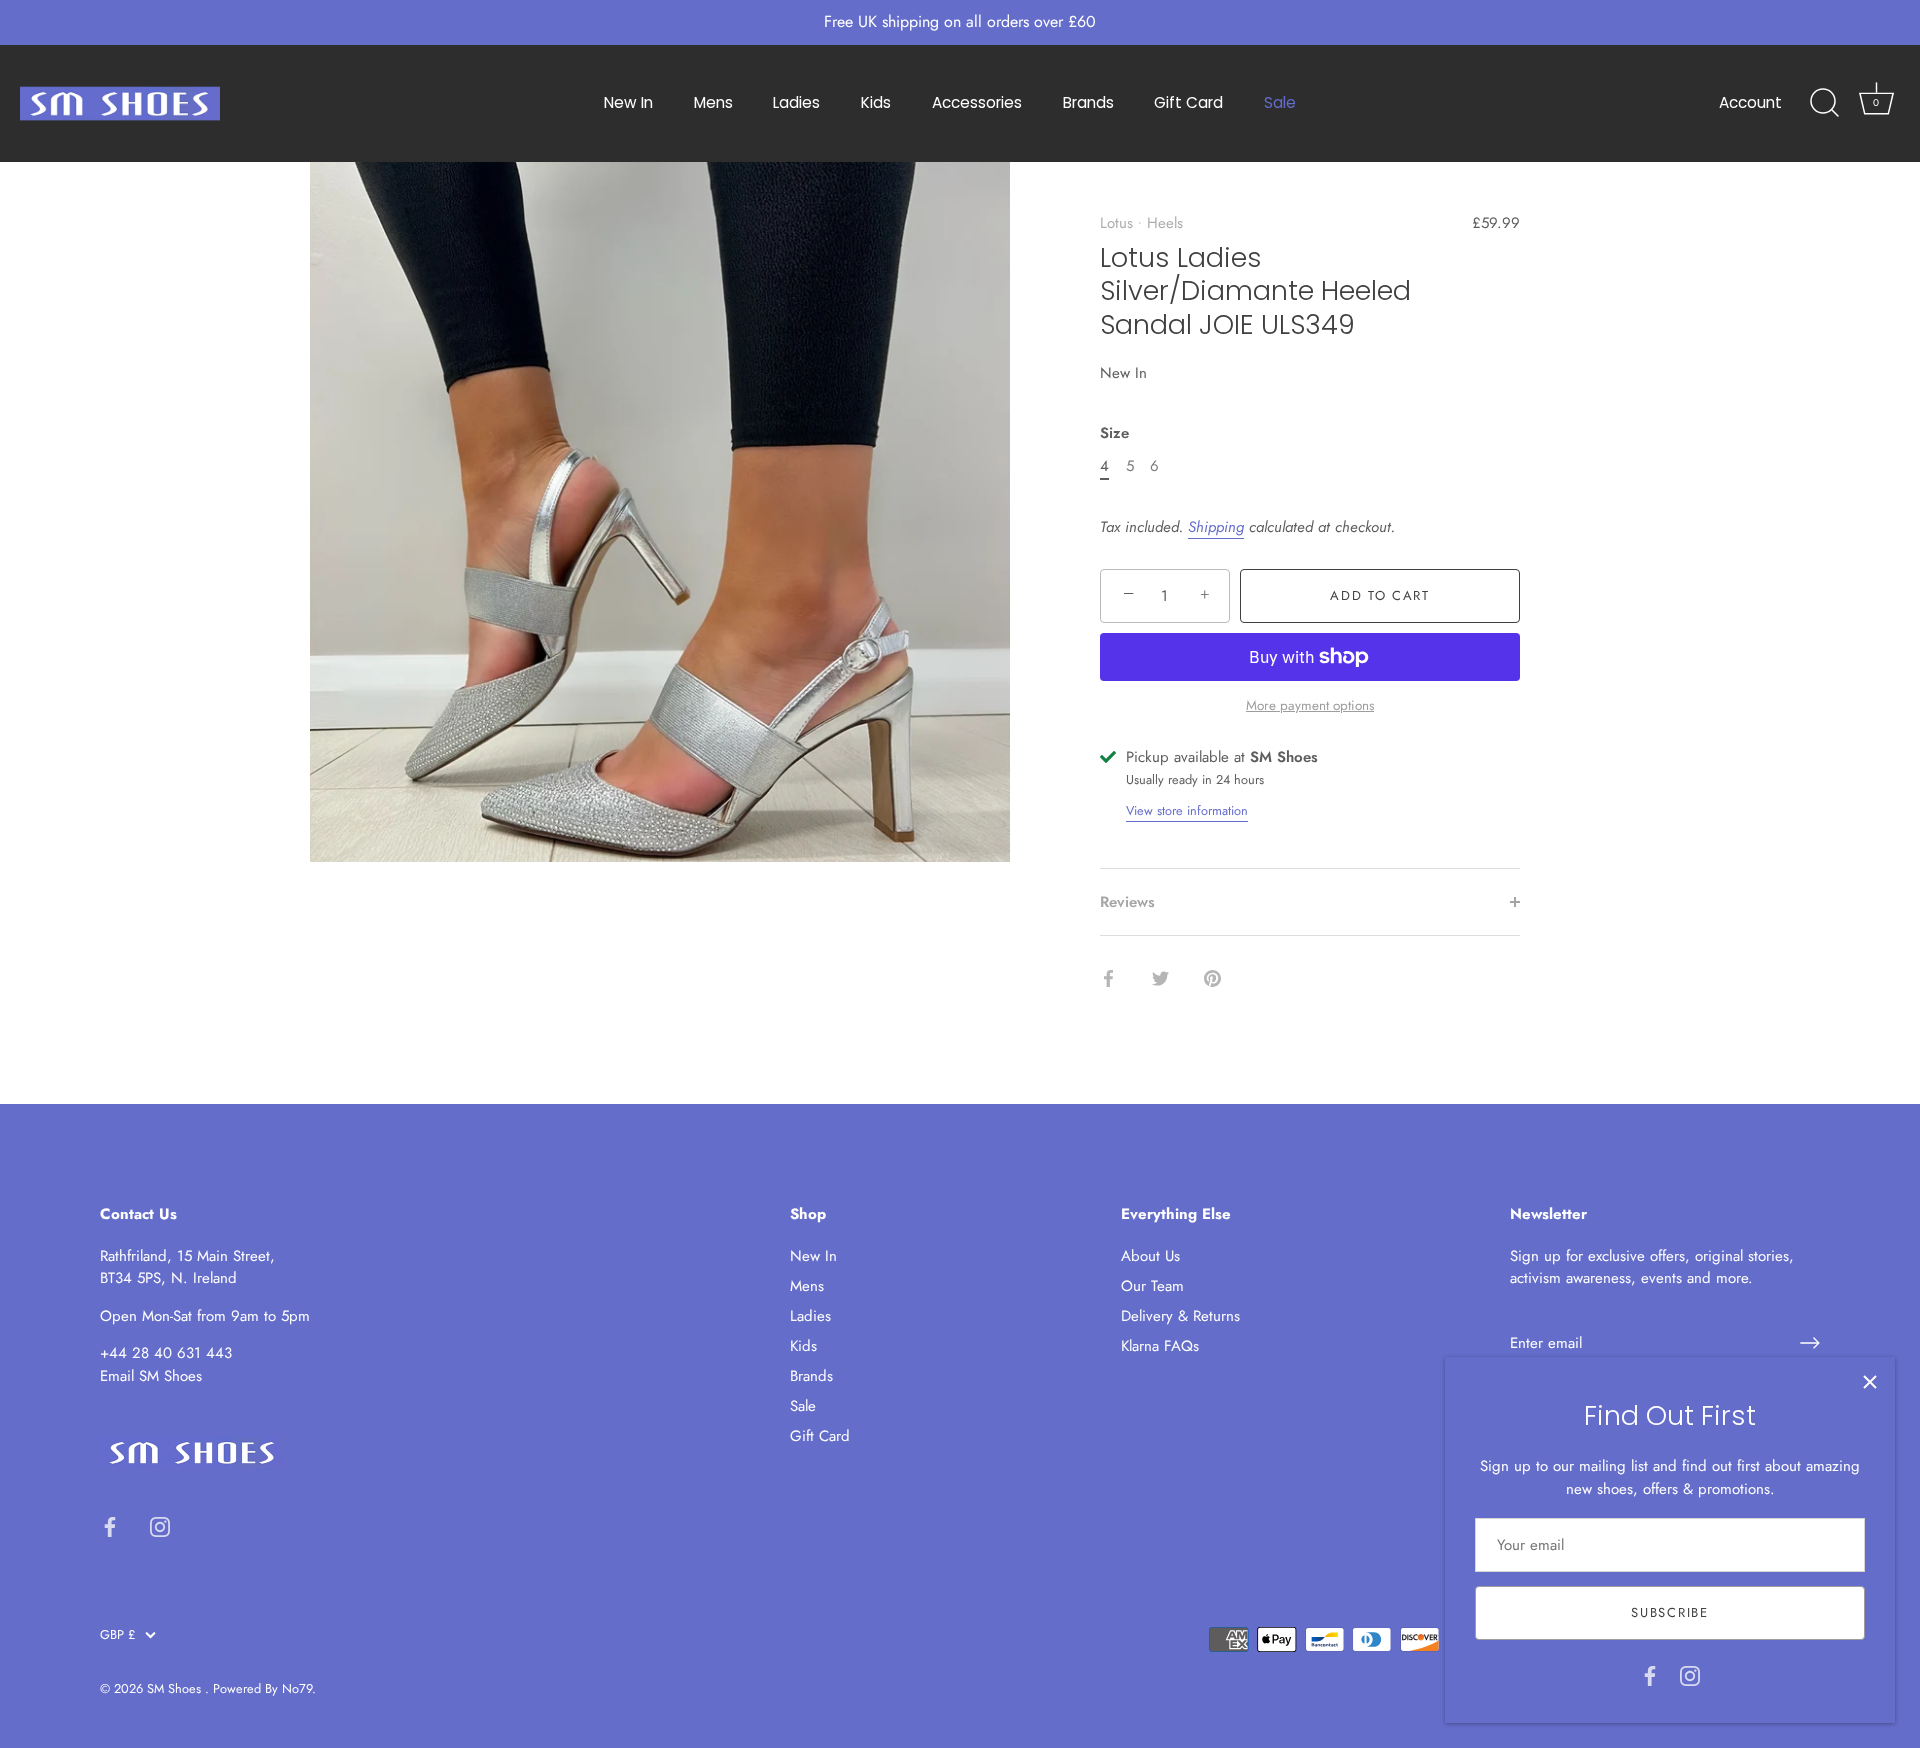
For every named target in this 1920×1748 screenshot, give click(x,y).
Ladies (796, 102)
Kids (876, 102)
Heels (1165, 223)
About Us (1150, 1256)
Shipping (1216, 527)
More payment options (1310, 705)
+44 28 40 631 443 (166, 1353)
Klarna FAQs (1160, 1346)
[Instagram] (1690, 1674)
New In (628, 102)
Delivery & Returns (1180, 1316)
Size (1114, 433)
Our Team (1152, 1286)
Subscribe (1669, 1612)
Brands (1088, 102)
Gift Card (1188, 102)
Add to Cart (1380, 595)
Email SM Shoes (151, 1376)
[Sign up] (1810, 1343)
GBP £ (117, 1635)
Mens (713, 102)
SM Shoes (176, 1688)
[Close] (1870, 1382)
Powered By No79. (264, 1688)
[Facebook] (1650, 1674)
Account (1750, 102)
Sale (1280, 102)
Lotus (1116, 223)
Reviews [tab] (1127, 902)
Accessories (977, 102)
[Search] (1824, 103)
